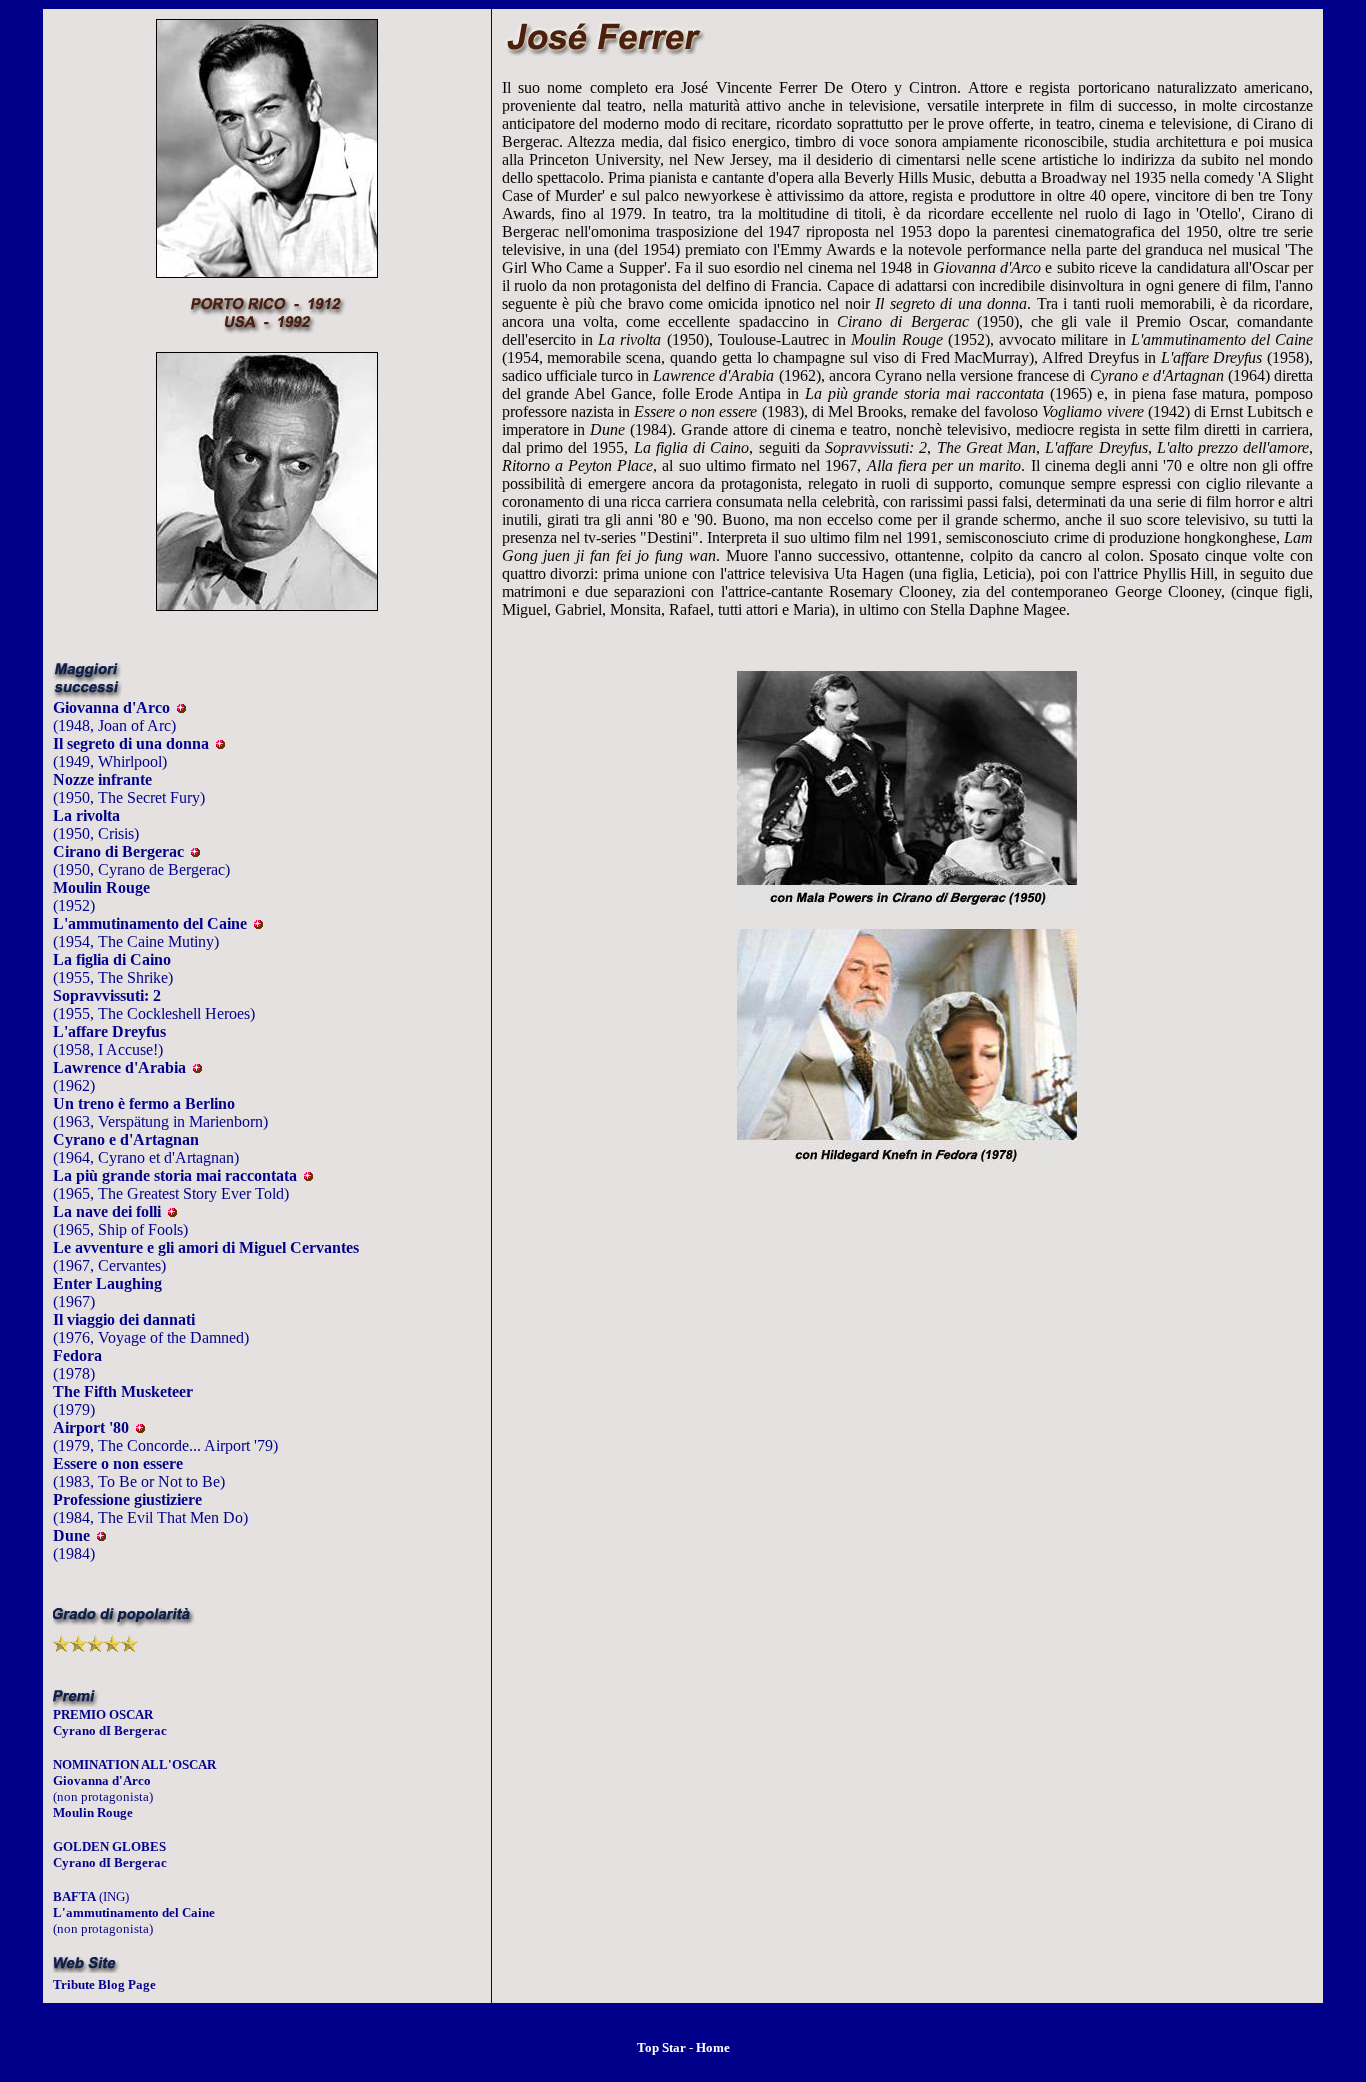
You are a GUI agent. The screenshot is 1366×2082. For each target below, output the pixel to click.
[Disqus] (908, 1473)
